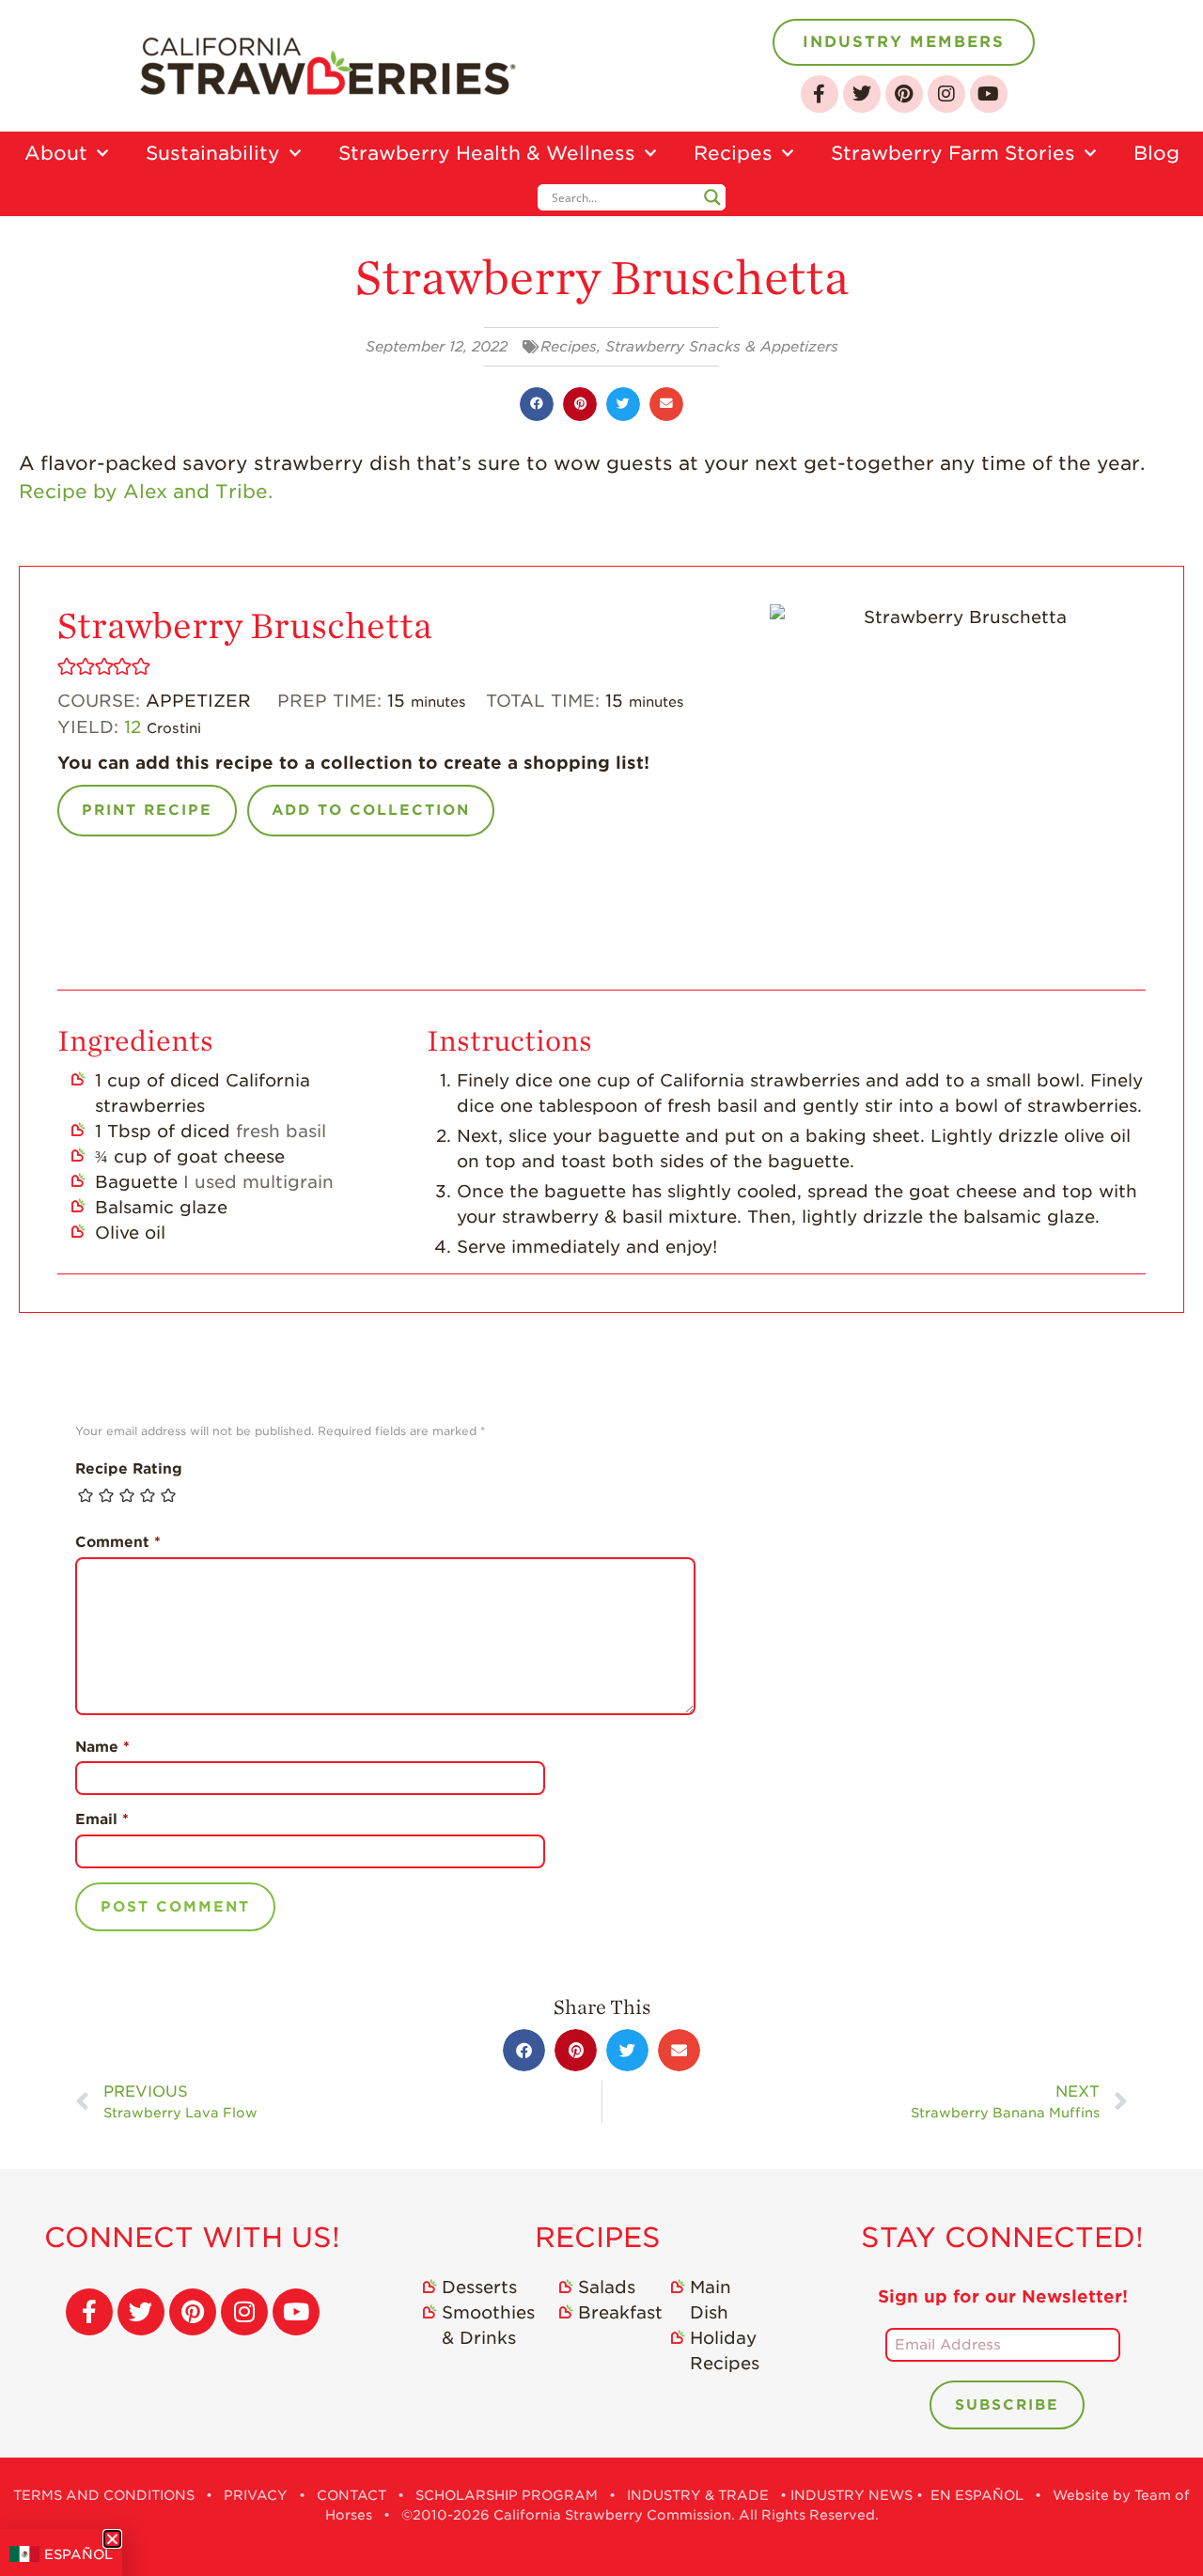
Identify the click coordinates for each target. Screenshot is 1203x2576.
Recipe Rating (129, 1469)
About (56, 153)
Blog (1156, 153)
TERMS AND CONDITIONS (104, 2495)
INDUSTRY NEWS (851, 2495)
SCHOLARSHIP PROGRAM (507, 2495)
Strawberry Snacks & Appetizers (722, 347)
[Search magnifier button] (712, 197)
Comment (118, 1542)
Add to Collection (371, 810)
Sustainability (213, 153)
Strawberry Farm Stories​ (953, 153)
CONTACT (352, 2495)
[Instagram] (946, 94)
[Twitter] (862, 94)
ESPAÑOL (78, 2554)
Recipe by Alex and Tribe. (146, 492)
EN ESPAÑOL (977, 2495)
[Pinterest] (904, 94)
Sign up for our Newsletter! (1003, 2296)
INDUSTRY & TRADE (698, 2495)
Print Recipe (147, 810)
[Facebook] (820, 94)
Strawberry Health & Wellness (487, 153)
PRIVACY (256, 2495)
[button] (537, 404)
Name (102, 1747)
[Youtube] (989, 94)
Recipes (733, 153)
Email (102, 1819)
